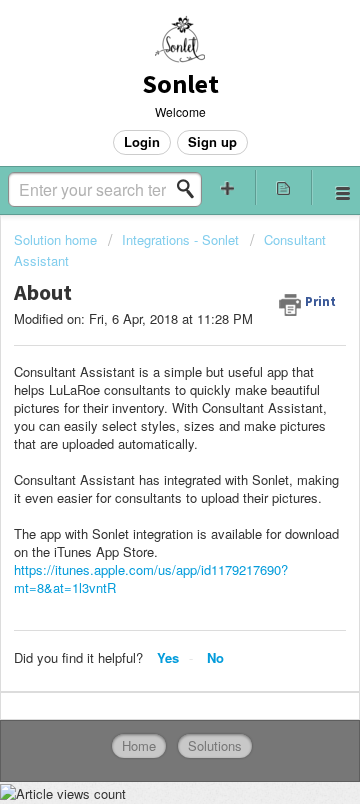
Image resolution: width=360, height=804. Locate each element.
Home (139, 745)
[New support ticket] (228, 187)
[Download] (143, 383)
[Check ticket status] (284, 187)
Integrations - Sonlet (180, 239)
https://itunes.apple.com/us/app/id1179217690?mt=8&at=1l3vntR (151, 578)
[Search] (191, 189)
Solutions (215, 745)
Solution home (57, 239)
